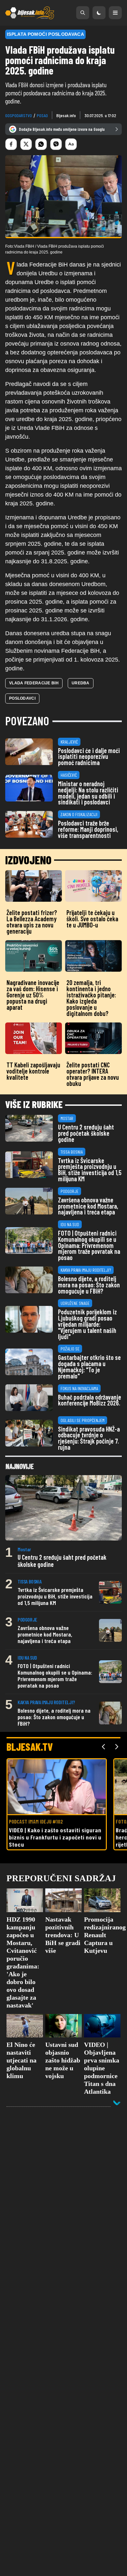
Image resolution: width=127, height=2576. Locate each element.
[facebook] (11, 144)
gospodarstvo (19, 115)
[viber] (56, 144)
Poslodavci (22, 698)
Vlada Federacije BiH (34, 683)
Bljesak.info (66, 115)
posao (42, 115)
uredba (81, 683)
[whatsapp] (41, 144)
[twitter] (26, 144)
